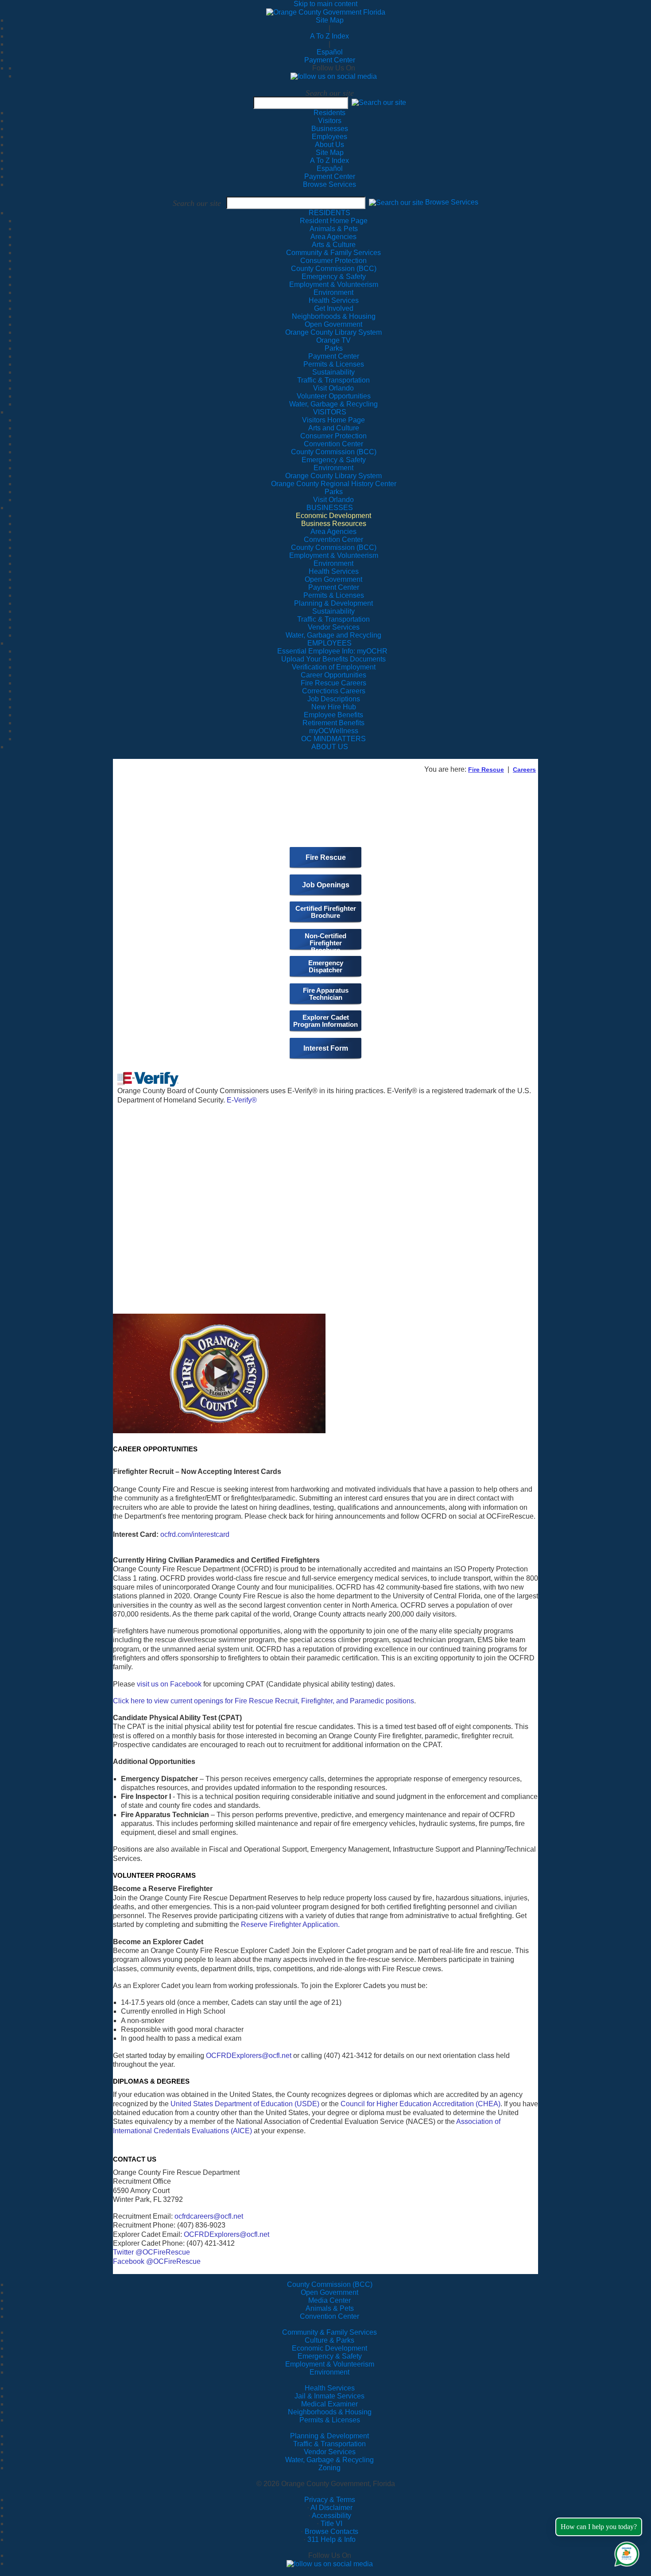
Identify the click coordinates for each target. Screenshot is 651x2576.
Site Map (330, 20)
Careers (524, 770)
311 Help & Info (331, 2539)
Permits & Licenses (330, 2420)
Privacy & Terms (330, 2500)
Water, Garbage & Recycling (329, 2460)
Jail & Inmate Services (329, 2396)
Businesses (330, 129)
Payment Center (330, 60)
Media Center (329, 2300)
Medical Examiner (329, 2404)
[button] (379, 102)
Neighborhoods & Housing (330, 2412)
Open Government (329, 2292)
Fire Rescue (486, 770)
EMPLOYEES (329, 643)
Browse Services (329, 184)
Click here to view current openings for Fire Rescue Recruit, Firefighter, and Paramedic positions (263, 1701)
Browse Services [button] (452, 203)
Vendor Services (330, 2452)
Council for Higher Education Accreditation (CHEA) (420, 2104)
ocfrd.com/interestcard (195, 1534)
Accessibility (331, 2516)
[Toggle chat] (625, 2552)
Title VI (331, 2524)
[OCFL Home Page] (326, 12)
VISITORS (330, 412)
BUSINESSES (330, 508)
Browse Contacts (331, 2532)
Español (330, 52)
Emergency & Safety (330, 2356)
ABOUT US (330, 747)
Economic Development (329, 2348)
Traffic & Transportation (329, 2444)
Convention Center (329, 2316)
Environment (329, 2372)
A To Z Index (329, 36)
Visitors (330, 121)
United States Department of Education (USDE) (245, 2104)
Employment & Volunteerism (330, 2364)
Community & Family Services (333, 253)
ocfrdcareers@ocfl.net (209, 2216)
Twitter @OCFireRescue (151, 2252)
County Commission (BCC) (330, 2284)
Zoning (329, 2468)
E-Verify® (242, 1100)
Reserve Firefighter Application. (290, 1924)
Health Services (330, 2388)
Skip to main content (325, 4)
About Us (329, 145)
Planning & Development (329, 2436)
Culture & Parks (329, 2340)
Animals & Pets (330, 2308)
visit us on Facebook (169, 1684)
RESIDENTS (329, 213)
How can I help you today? (599, 2527)
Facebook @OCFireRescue (157, 2261)
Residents (329, 113)
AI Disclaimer (331, 2508)
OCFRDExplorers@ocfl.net (249, 2056)
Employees (329, 137)
